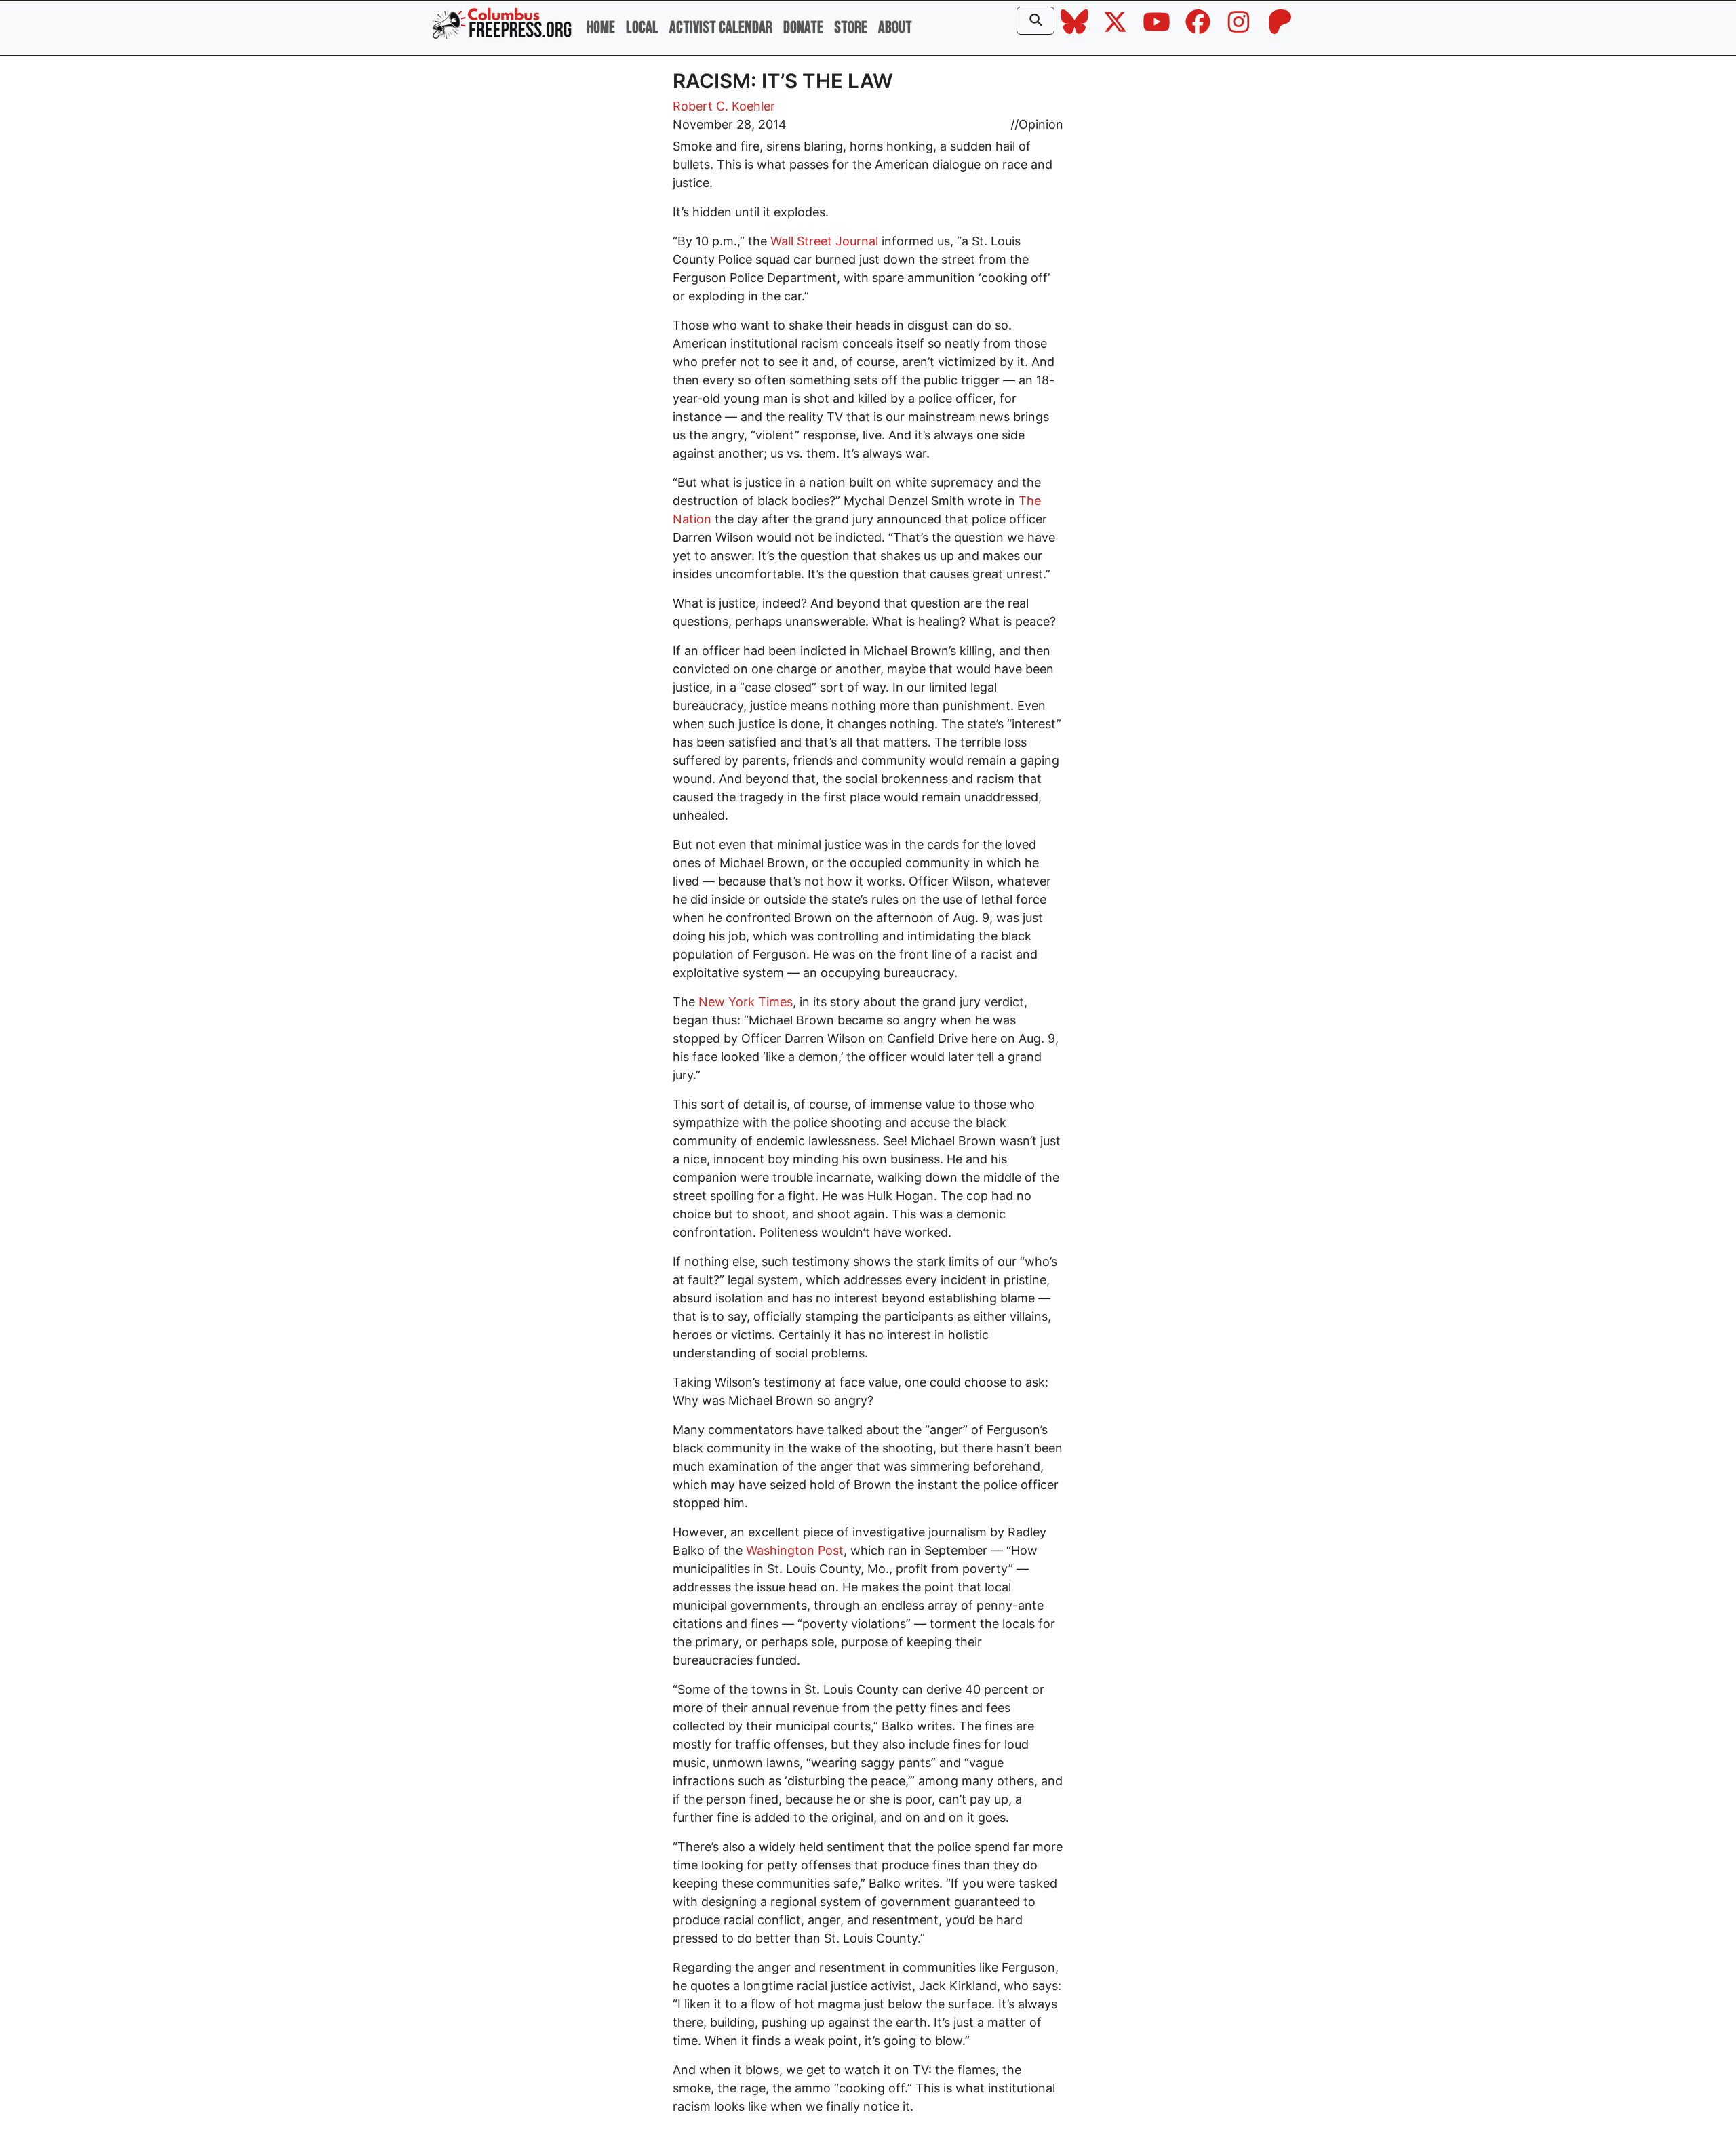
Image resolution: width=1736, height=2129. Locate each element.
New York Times (746, 1002)
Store (851, 27)
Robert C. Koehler (724, 106)
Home (601, 27)
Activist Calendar (721, 27)
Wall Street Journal (824, 241)
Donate (803, 27)
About (895, 27)
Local (642, 27)
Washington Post (795, 1550)
